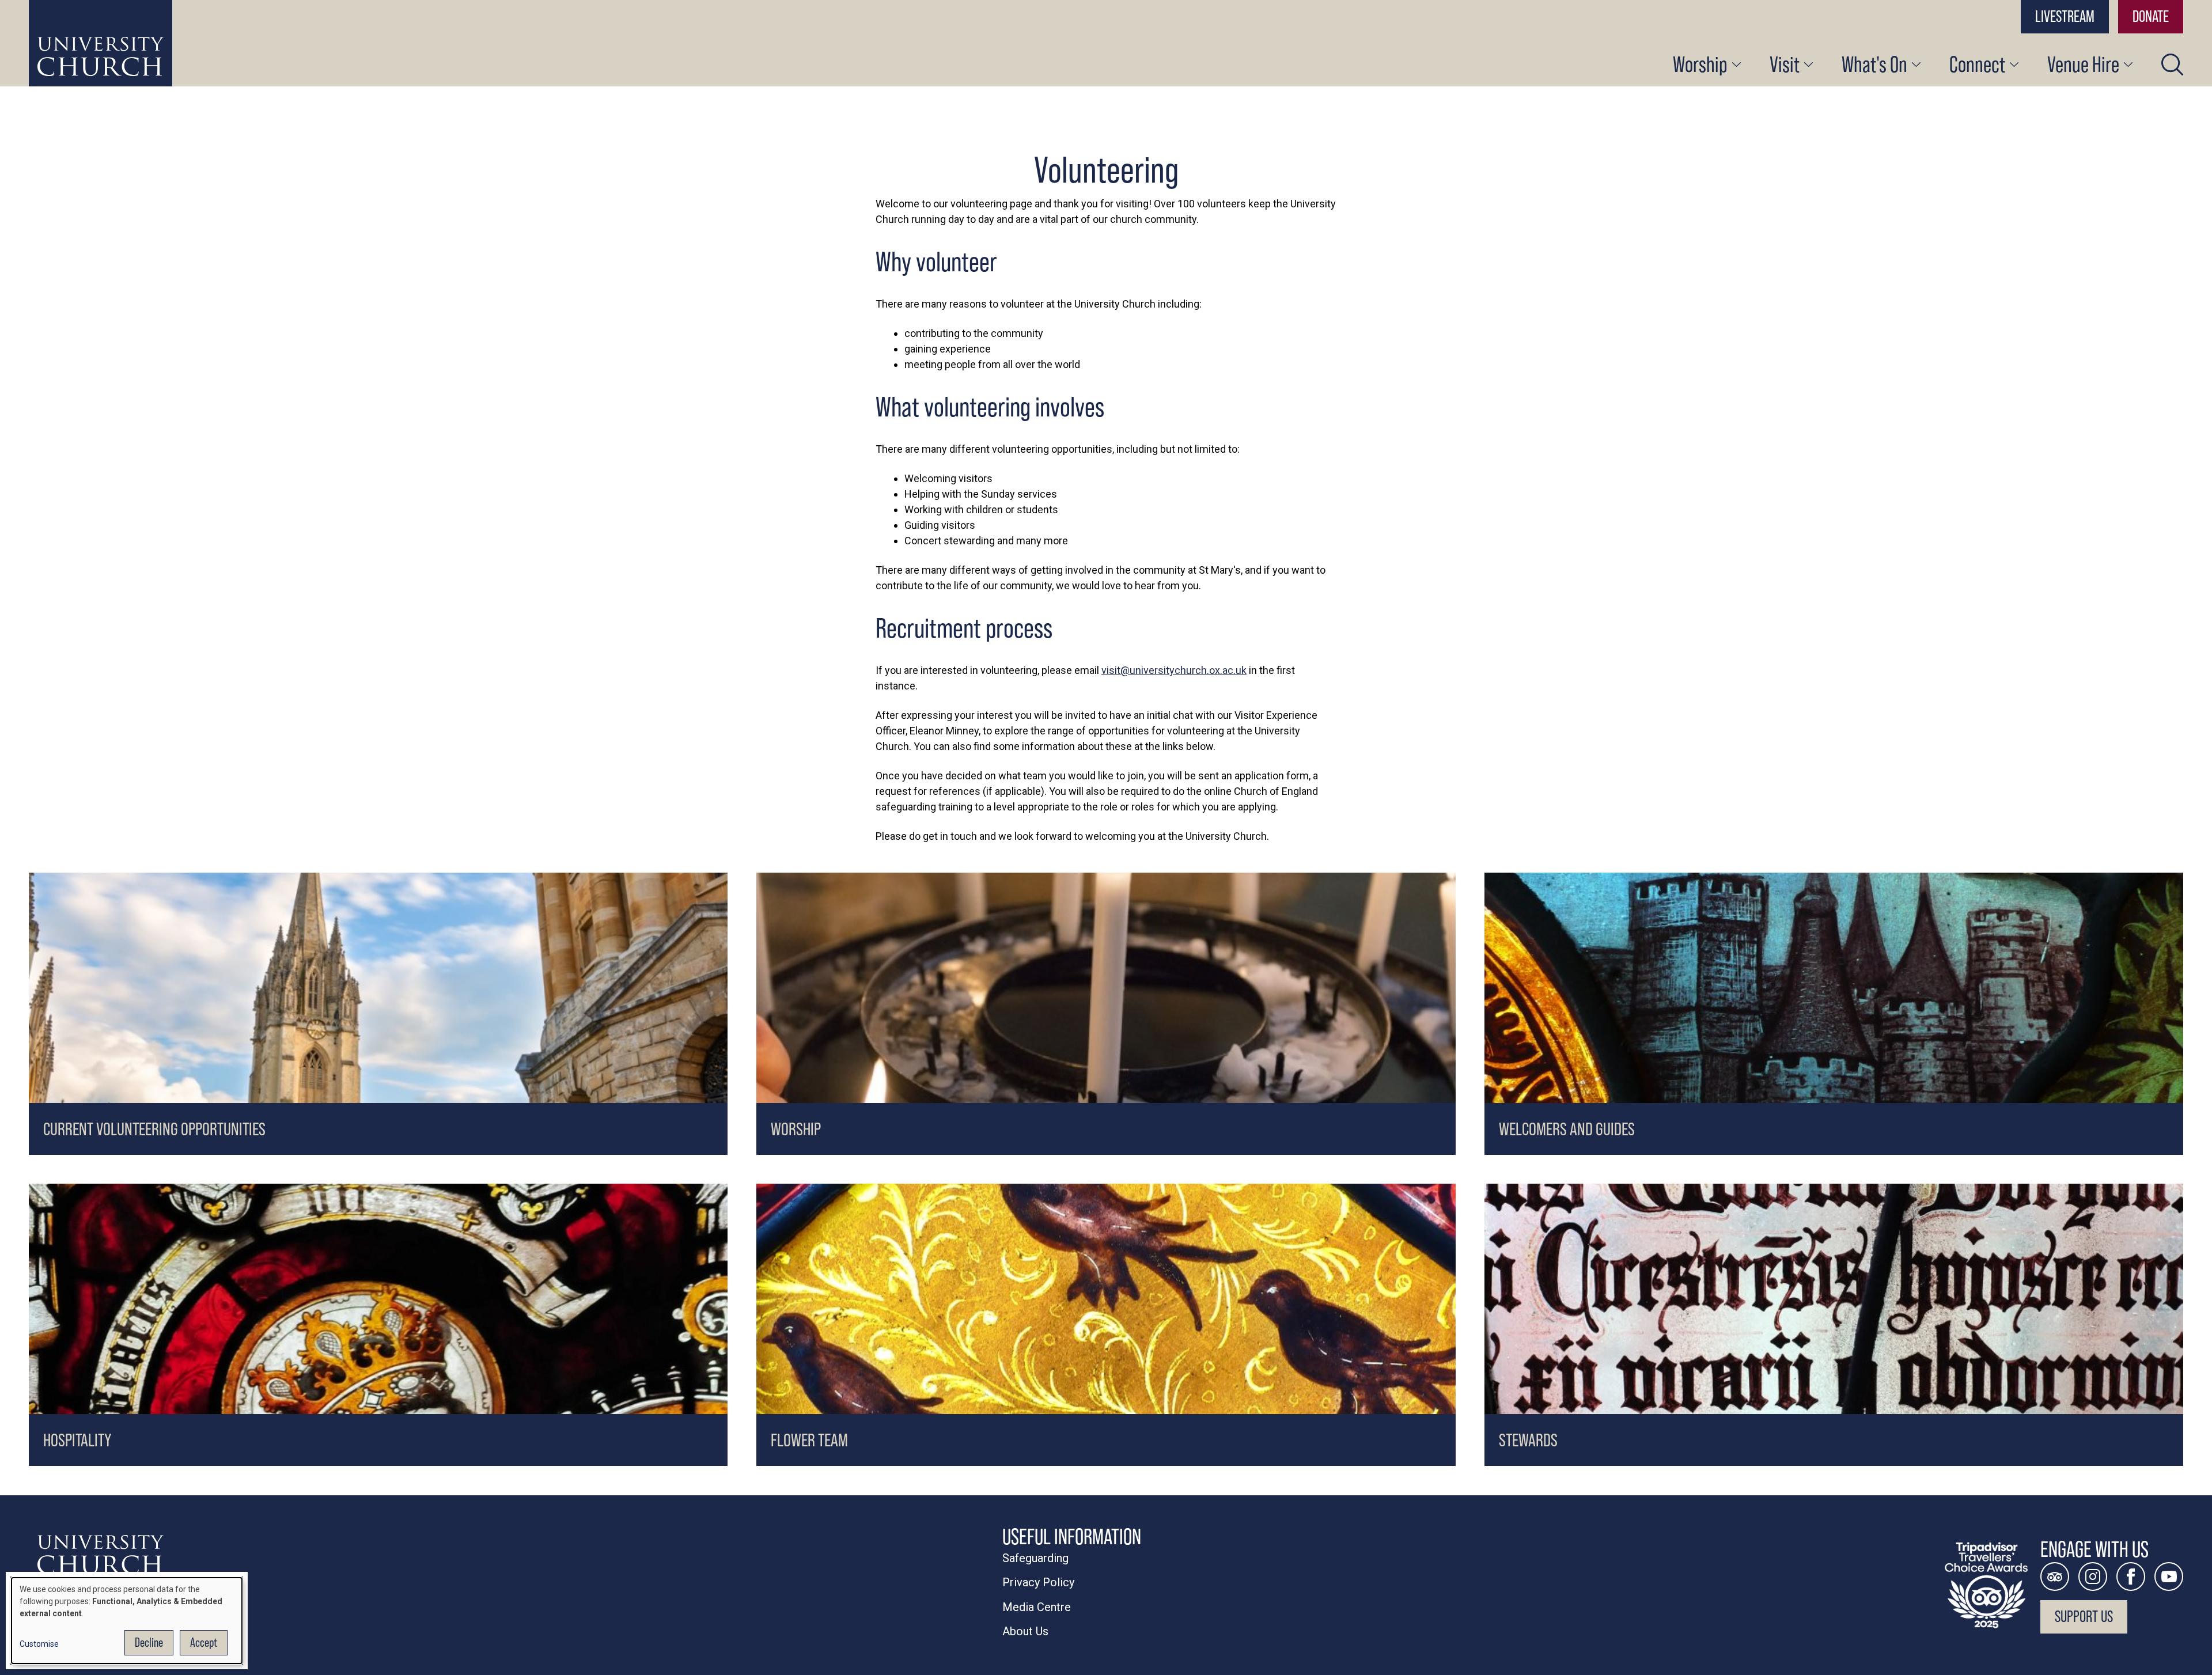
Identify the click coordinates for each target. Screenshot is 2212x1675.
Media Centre (1037, 1607)
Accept (204, 1642)
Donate (2151, 16)
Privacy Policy (1038, 1582)
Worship (1700, 64)
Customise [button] (39, 1644)
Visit (1785, 64)
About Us (1025, 1631)
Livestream (2065, 16)
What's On (1874, 64)
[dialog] (127, 1621)
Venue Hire (2083, 64)
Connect (1977, 64)
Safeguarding (1035, 1558)
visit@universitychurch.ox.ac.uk (1174, 670)
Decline (149, 1642)
